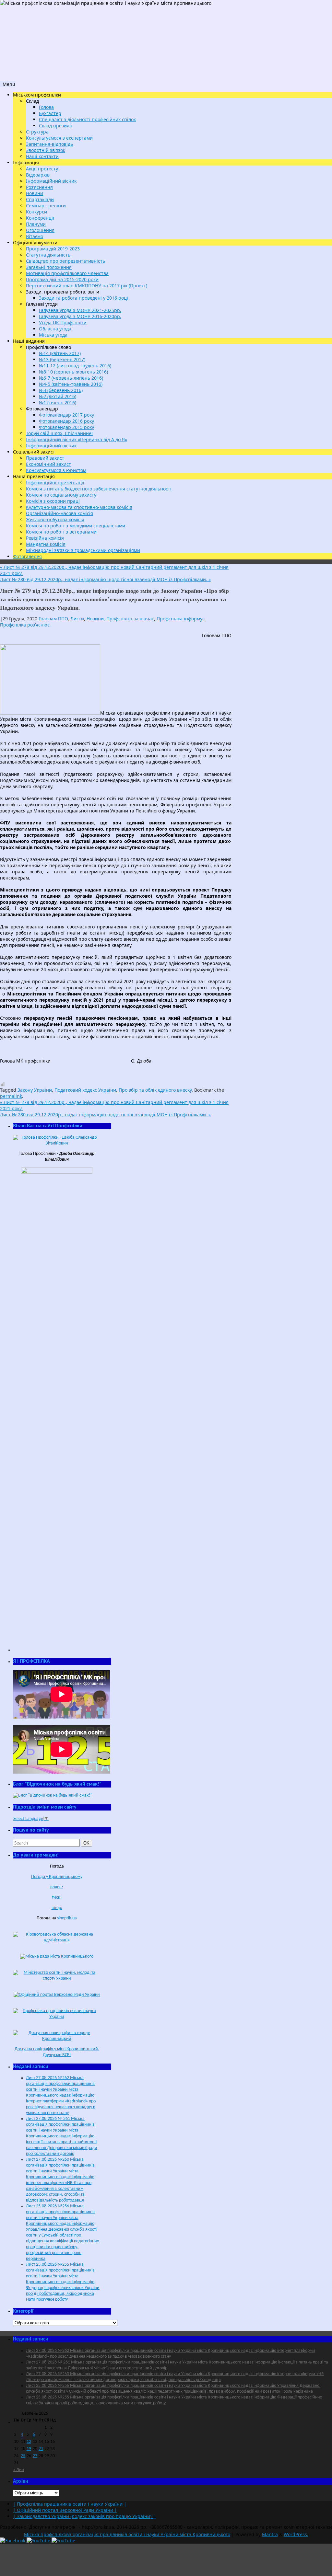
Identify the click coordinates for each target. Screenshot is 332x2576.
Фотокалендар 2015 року (66, 427)
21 (41, 2449)
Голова (46, 107)
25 (23, 2456)
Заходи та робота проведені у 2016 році (83, 298)
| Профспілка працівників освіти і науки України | (70, 2504)
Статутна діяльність (48, 255)
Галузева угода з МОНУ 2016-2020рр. (80, 316)
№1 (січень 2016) (58, 402)
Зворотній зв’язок (46, 150)
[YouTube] (39, 2541)
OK (88, 1843)
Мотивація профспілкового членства (67, 273)
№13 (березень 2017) (62, 359)
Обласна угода (55, 329)
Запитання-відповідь (49, 144)
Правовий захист (45, 458)
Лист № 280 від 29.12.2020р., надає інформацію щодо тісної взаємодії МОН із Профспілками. (105, 579)
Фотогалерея (27, 556)
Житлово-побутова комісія (55, 519)
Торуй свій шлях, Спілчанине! (59, 433)
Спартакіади (40, 199)
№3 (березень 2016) (61, 390)
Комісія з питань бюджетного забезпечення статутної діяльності (99, 489)
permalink (11, 1096)
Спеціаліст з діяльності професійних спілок (87, 119)
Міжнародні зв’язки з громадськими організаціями (83, 550)
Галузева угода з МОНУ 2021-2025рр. (80, 310)
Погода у (57, 1877)
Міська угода (53, 335)
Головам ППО (53, 619)
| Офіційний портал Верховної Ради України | (65, 2510)
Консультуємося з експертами (59, 138)
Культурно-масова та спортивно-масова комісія (79, 507)
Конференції (40, 218)
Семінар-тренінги (46, 206)
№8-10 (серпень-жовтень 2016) (73, 372)
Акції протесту (42, 169)
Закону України (35, 1090)
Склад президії (55, 126)
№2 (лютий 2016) (58, 396)
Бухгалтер (50, 113)
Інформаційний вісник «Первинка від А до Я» (77, 439)
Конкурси (36, 212)
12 (29, 2442)
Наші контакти (42, 156)
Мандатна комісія (46, 544)
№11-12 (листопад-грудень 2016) (75, 366)
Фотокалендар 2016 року (66, 421)
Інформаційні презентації (55, 483)
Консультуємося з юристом (56, 470)
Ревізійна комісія (45, 538)
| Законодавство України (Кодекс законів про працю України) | (84, 2516)
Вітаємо (35, 236)
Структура (37, 132)
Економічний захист (48, 464)
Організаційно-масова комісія (59, 513)
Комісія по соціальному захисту (61, 495)
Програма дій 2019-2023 (53, 249)
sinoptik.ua (67, 1918)
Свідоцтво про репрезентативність (65, 261)
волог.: (57, 1887)
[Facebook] (13, 2541)
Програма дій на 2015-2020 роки (62, 279)
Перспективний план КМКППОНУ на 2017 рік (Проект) (87, 286)
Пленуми (36, 224)
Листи (77, 619)
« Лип (18, 2470)
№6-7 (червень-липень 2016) (71, 378)
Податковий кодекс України (85, 1090)
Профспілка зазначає (130, 619)
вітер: (57, 1908)
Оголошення (40, 230)
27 (35, 2456)
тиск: (57, 1897)
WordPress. (296, 2534)
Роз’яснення (39, 187)
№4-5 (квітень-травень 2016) (71, 384)
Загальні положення (49, 267)
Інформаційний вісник (51, 181)
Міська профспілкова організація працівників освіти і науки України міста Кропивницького (127, 2534)
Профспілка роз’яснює (25, 625)
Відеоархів (38, 175)
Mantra (270, 2534)
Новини (35, 193)
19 (29, 2449)
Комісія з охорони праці (53, 501)
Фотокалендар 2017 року (66, 415)
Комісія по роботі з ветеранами (61, 532)
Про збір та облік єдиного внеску (155, 1090)
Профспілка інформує (181, 619)
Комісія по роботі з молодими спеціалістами (76, 526)
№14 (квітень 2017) (60, 353)
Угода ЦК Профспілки (63, 322)
